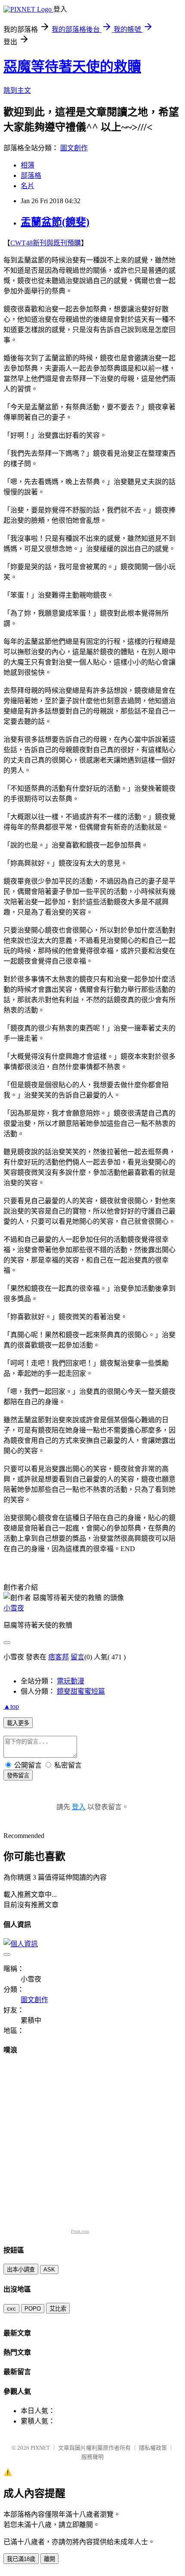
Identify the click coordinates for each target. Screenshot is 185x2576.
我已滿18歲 (21, 2559)
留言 (77, 1657)
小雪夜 (14, 1608)
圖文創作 (74, 148)
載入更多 (18, 1723)
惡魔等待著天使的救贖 (72, 67)
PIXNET (40, 2448)
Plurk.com (80, 2231)
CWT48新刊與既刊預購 (46, 243)
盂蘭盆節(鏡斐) (55, 222)
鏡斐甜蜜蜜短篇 (81, 1691)
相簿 (28, 165)
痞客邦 (59, 1657)
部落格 (31, 175)
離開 (49, 2559)
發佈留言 (18, 1776)
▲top (11, 1706)
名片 (28, 186)
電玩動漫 (71, 1681)
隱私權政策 (153, 2448)
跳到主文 (17, 90)
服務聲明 (92, 2457)
